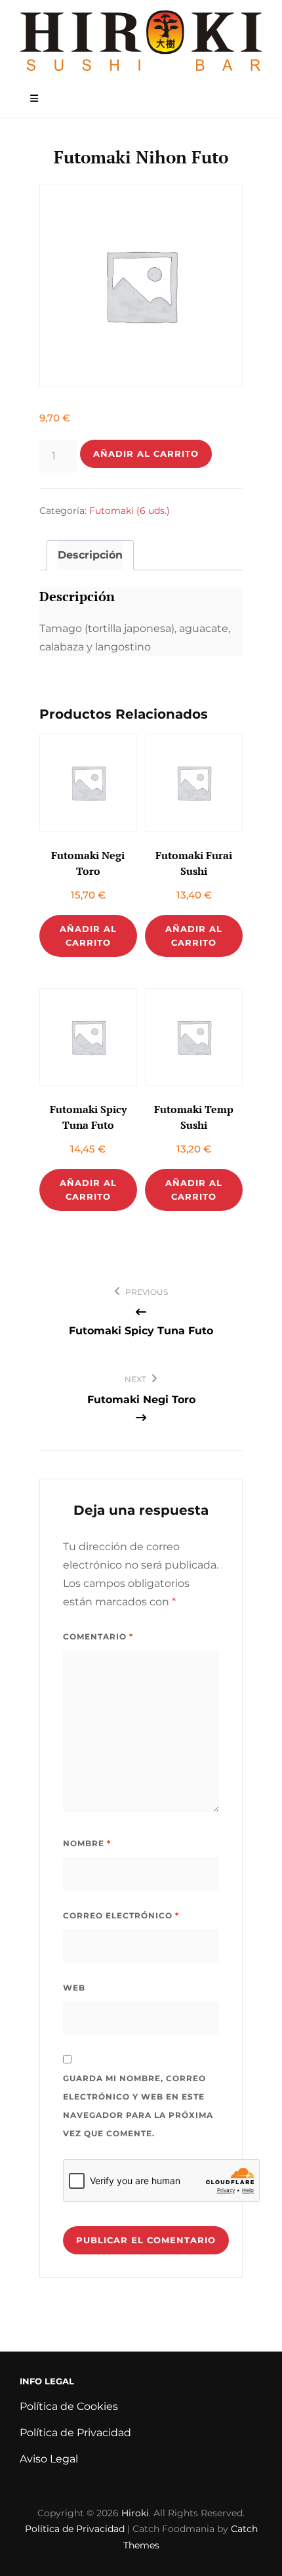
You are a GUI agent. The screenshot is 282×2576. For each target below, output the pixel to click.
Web (74, 1988)
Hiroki (135, 2513)
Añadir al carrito (146, 454)
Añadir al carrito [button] (88, 936)
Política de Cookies (69, 2406)
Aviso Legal (49, 2459)
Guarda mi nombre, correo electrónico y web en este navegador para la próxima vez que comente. (138, 2106)
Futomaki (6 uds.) (130, 511)
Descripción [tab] (90, 555)
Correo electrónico (121, 1915)
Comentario (98, 1636)
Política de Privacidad (75, 2433)
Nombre (87, 1843)
